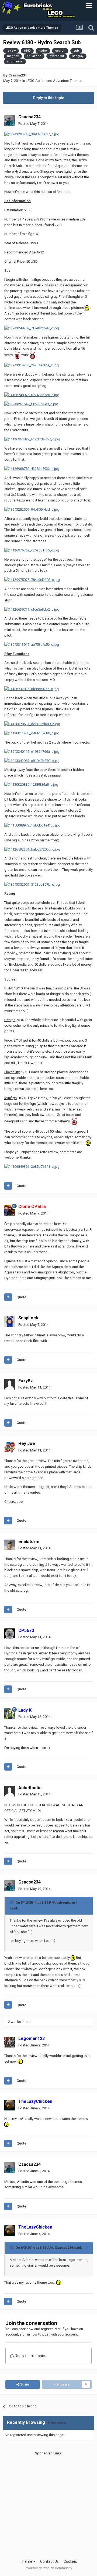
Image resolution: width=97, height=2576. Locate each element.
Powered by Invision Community (48, 2568)
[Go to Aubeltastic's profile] (10, 1791)
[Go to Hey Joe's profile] (10, 1447)
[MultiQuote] (8, 1186)
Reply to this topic (49, 98)
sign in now (29, 2334)
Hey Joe (27, 1443)
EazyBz (26, 1381)
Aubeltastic (30, 1788)
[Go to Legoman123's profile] (10, 2042)
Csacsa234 (18, 75)
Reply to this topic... (31, 2356)
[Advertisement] (48, 2504)
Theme (27, 2561)
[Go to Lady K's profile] (10, 1714)
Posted (33, 124)
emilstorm (29, 1542)
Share (24, 2384)
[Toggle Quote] (12, 1902)
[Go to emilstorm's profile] (10, 1545)
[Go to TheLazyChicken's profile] (10, 2105)
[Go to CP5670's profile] (10, 1634)
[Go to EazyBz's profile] (10, 1384)
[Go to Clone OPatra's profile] (10, 1210)
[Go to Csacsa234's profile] (10, 121)
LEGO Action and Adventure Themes (54, 81)
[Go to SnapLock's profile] (10, 1322)
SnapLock (28, 1318)
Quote (21, 1186)
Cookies (70, 2561)
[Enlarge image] (32, 134)
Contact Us (49, 2561)
